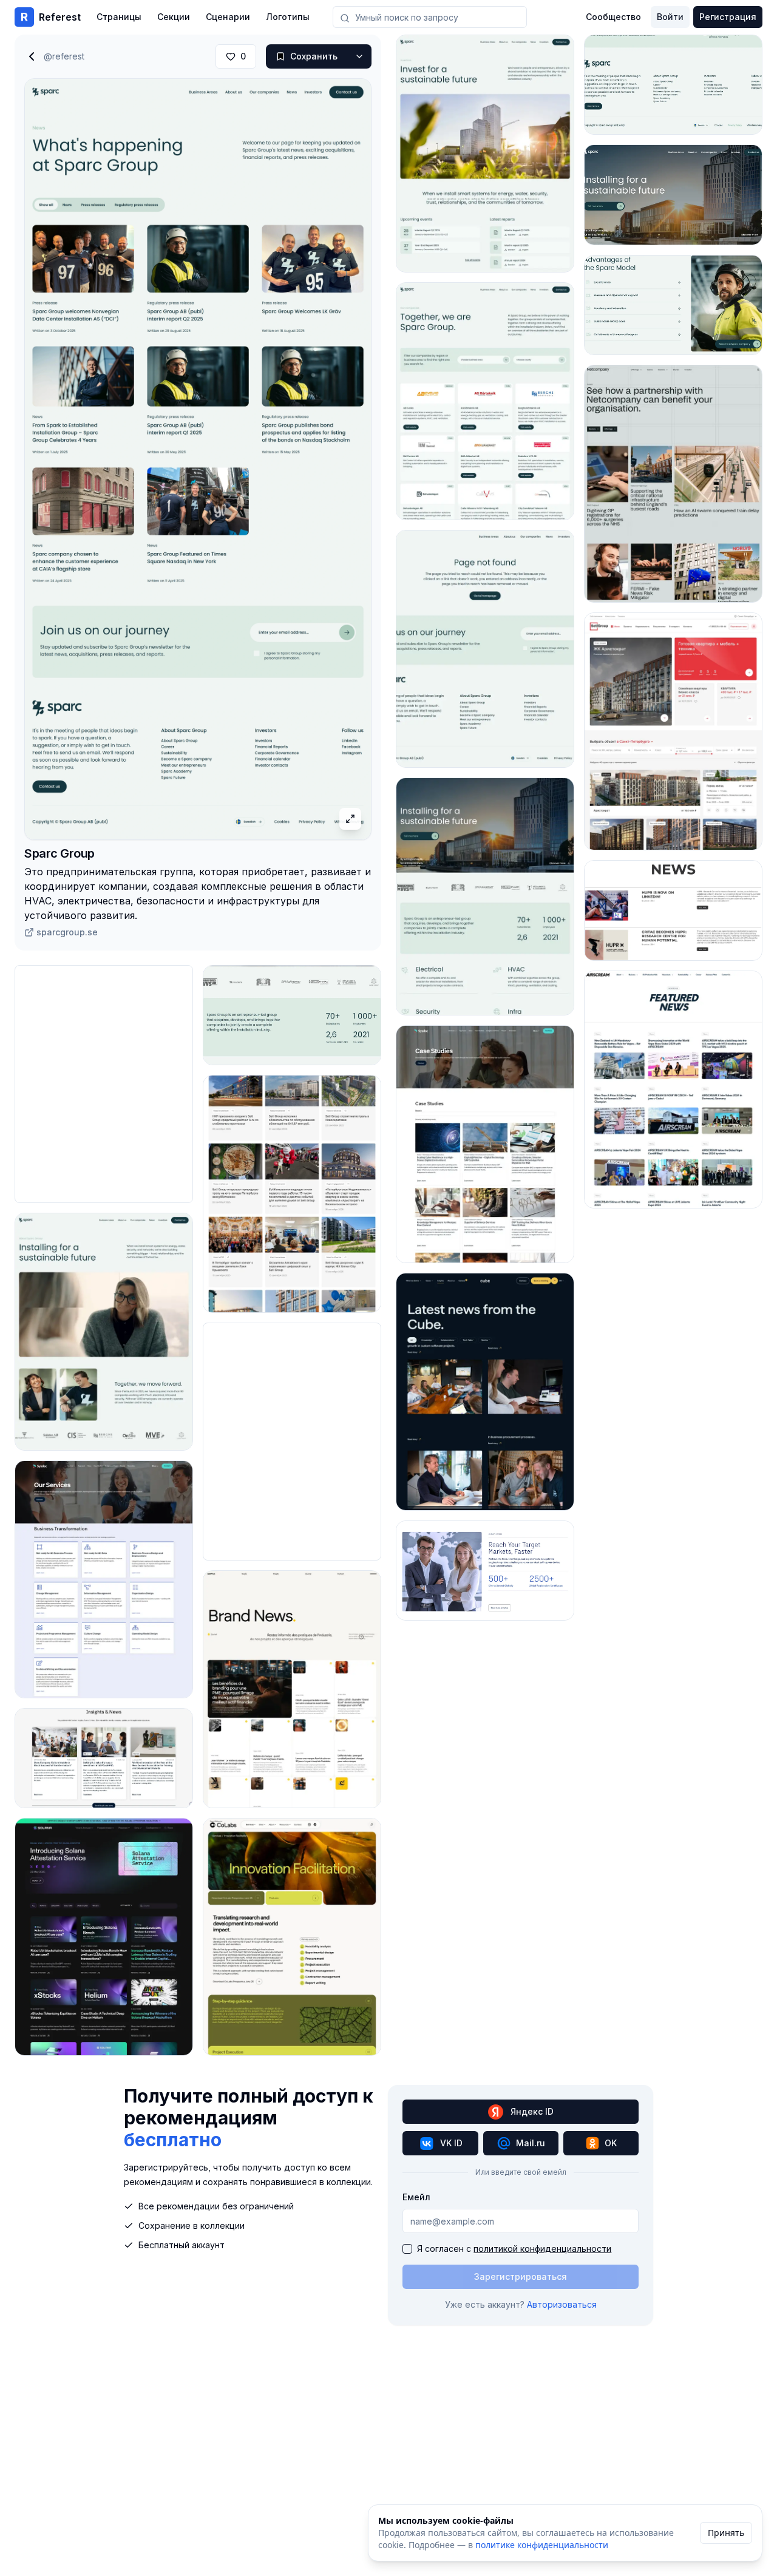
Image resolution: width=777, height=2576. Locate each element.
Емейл (416, 2197)
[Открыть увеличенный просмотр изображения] (350, 819)
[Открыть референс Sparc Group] (104, 1332)
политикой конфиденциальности (542, 2249)
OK (611, 2143)
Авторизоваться (562, 2304)
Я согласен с (514, 2249)
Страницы (119, 17)
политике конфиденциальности (542, 2545)
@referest (64, 56)
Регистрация (728, 17)
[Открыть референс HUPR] (673, 910)
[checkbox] (407, 2249)
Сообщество (613, 17)
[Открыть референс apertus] (292, 1689)
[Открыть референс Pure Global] (485, 1571)
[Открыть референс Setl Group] (292, 1194)
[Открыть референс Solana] (104, 1937)
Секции (174, 17)
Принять (726, 2533)
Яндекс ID (532, 2111)
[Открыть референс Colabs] (292, 1937)
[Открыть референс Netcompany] (673, 484)
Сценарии (228, 17)
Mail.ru (531, 2143)
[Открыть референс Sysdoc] (104, 1579)
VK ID (451, 2143)
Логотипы (288, 17)
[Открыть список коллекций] (359, 56)
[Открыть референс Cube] (485, 1392)
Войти (670, 17)
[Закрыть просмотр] (32, 56)
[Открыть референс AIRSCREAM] (673, 1090)
